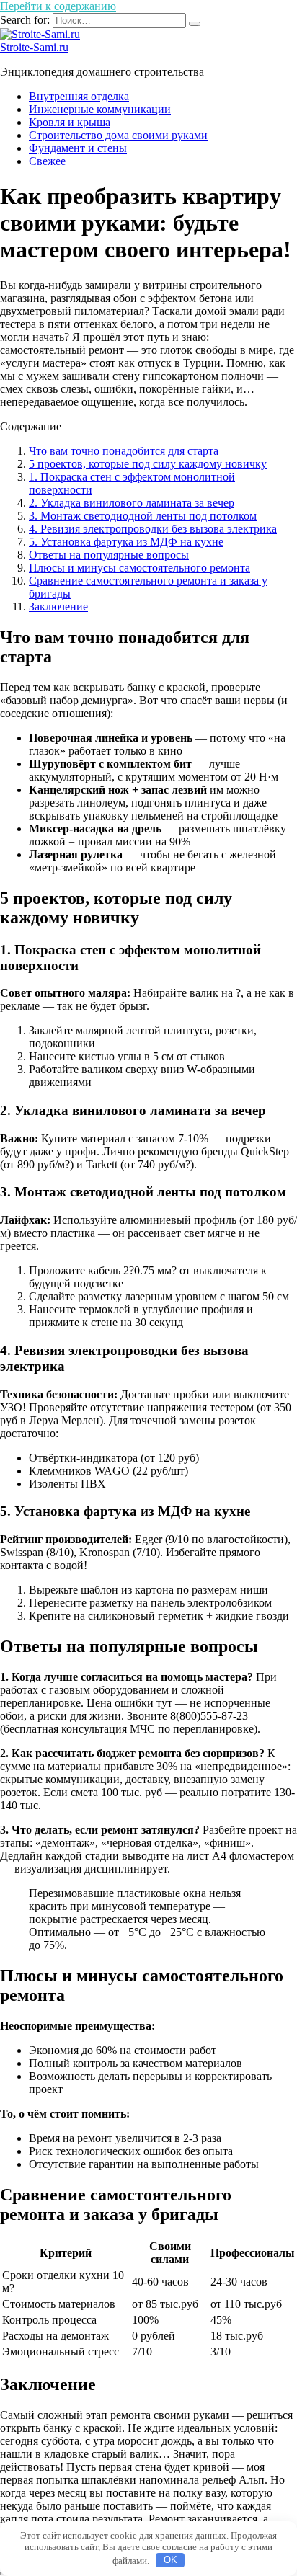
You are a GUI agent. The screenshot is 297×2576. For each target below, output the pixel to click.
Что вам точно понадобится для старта (124, 451)
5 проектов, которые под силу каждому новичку (148, 464)
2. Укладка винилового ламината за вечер (132, 503)
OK (170, 2560)
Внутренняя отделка (79, 96)
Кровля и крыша (70, 122)
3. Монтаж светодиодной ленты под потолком (143, 516)
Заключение (58, 607)
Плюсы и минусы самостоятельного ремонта (139, 568)
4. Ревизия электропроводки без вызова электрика (153, 529)
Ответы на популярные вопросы (109, 555)
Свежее (47, 161)
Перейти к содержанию (58, 6)
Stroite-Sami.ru (34, 47)
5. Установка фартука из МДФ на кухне (126, 542)
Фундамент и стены (78, 148)
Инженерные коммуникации (100, 109)
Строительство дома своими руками (118, 135)
